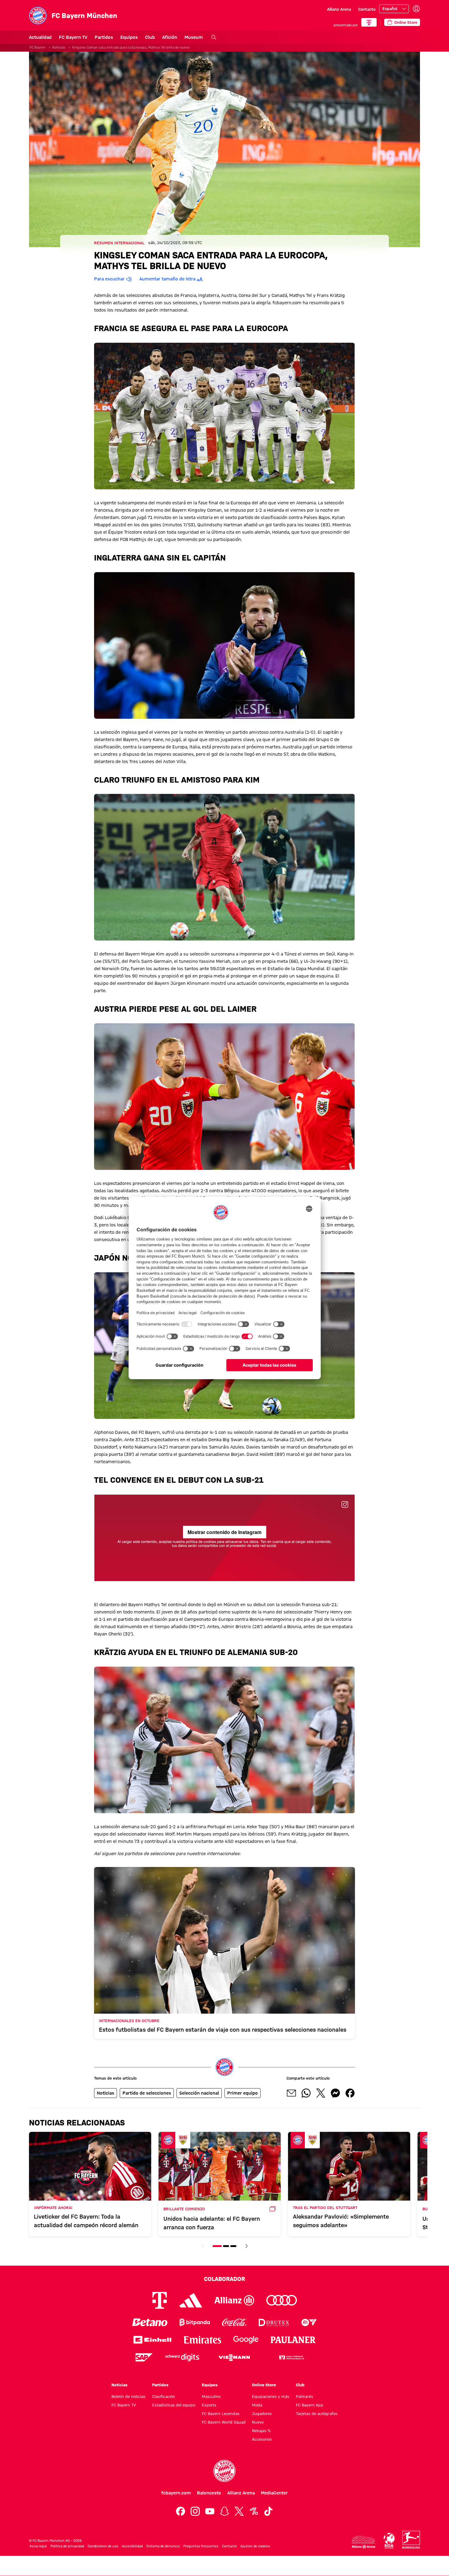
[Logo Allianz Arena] (363, 2542)
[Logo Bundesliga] (411, 2540)
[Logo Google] (246, 2340)
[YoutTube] (210, 2511)
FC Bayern (38, 47)
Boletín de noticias (128, 2396)
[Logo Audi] (282, 2300)
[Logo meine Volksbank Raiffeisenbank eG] (291, 2357)
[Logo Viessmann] (234, 2358)
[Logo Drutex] (274, 2322)
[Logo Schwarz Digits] (182, 2357)
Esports (209, 2405)
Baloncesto (209, 2493)
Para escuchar (109, 279)
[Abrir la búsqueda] (214, 37)
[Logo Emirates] (202, 2340)
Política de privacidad (67, 2546)
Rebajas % (261, 2431)
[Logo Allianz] (234, 2300)
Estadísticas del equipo (174, 2405)
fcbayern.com (176, 2493)
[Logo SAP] (144, 2357)
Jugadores (262, 2413)
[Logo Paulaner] (293, 2340)
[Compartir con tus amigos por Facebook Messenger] (335, 2093)
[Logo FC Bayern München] (224, 2471)
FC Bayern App (310, 2405)
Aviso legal (38, 2546)
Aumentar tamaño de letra (167, 279)
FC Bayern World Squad (224, 2422)
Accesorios (262, 2439)
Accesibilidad (132, 2546)
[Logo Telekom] (160, 2300)
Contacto (367, 9)
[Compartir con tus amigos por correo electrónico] (291, 2093)
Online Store (264, 2385)
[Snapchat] (224, 2511)
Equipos (129, 37)
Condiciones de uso (103, 2546)
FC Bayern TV (73, 37)
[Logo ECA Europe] (389, 2541)
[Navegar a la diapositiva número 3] (233, 2246)
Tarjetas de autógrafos (317, 2413)
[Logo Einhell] (152, 2340)
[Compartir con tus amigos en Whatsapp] (306, 2093)
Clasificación (164, 2396)
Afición (170, 37)
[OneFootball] (254, 2511)
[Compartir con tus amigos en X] (321, 2093)
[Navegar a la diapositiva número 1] (217, 2246)
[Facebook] (181, 2511)
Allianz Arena (339, 9)
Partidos (104, 37)
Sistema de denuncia (163, 2546)
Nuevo (258, 2422)
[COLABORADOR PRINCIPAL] (369, 22)
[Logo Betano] (150, 2322)
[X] (239, 2511)
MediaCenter (274, 2493)
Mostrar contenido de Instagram (224, 1532)
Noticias (59, 47)
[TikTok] (268, 2511)
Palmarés (305, 2396)
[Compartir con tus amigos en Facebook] (350, 2093)
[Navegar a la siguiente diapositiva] (246, 2246)
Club (150, 37)
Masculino (211, 2396)
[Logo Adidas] (191, 2300)
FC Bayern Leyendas (221, 2413)
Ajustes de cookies (255, 2546)
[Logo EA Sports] (309, 2322)
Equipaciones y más (271, 2396)
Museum (194, 37)
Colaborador (224, 2279)
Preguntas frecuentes (201, 2546)
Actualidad (40, 37)
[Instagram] (195, 2511)
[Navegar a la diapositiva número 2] (226, 2246)
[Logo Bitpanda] (195, 2322)
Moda (257, 2405)
